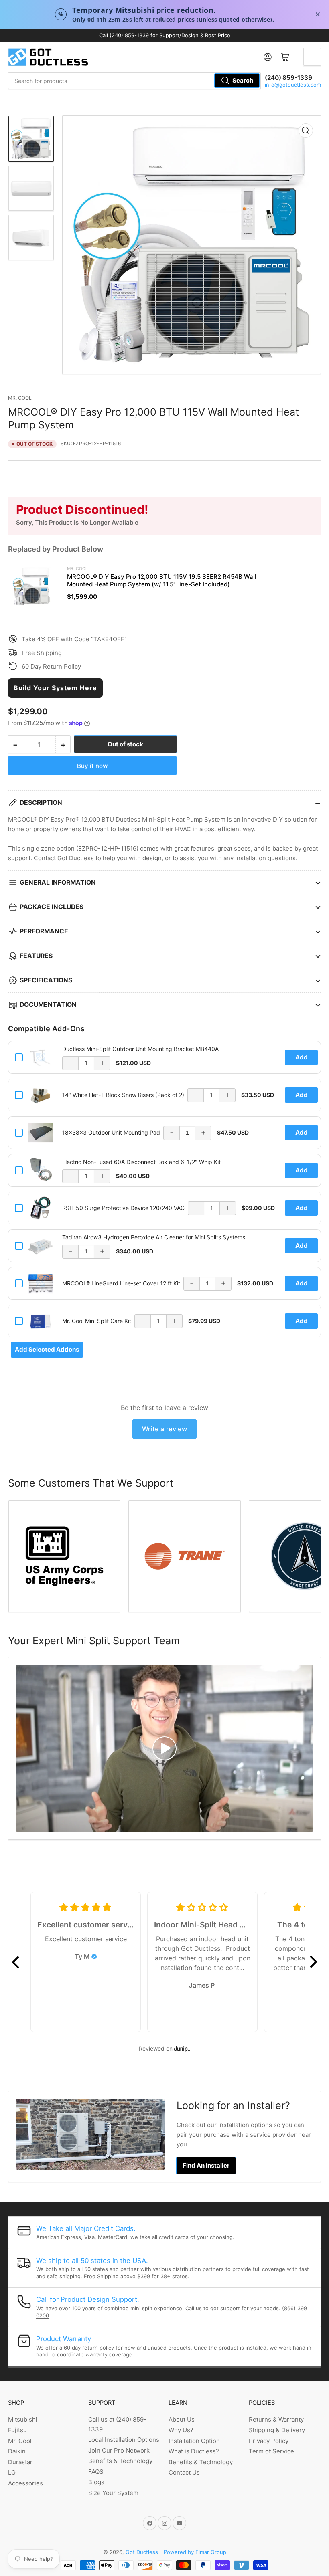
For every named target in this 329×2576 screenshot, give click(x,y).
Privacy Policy (269, 2441)
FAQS (96, 2472)
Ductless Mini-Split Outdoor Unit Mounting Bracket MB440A (140, 1049)
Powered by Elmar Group (195, 2552)
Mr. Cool (20, 398)
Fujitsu (17, 2430)
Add (302, 1057)
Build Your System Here (55, 688)
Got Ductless (142, 2552)
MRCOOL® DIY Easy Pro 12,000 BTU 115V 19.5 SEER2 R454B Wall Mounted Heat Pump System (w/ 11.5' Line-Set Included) (162, 580)
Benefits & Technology (120, 2461)
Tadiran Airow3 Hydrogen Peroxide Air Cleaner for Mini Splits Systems (154, 1237)
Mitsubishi (23, 2419)
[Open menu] (312, 57)
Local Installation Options (124, 2440)
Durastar (20, 2462)
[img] (94, 1956)
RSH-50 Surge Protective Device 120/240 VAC (123, 1208)
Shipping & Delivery (277, 2430)
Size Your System (113, 2493)
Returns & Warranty (276, 2419)
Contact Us (184, 2472)
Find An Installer (206, 2165)
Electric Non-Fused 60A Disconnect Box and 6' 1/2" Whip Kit (141, 1162)
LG (12, 2472)
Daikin (17, 2451)
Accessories (25, 2483)
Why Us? (181, 2430)
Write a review (165, 1429)
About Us (182, 2419)
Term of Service (271, 2451)
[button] (16, 1962)
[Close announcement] (318, 14)
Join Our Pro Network (119, 2450)
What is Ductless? (194, 2451)
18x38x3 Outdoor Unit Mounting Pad (111, 1132)
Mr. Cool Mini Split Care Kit (97, 1321)
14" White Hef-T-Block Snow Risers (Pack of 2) (123, 1095)
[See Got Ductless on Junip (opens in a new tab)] (182, 2048)
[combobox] (134, 81)
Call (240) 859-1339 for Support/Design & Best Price (165, 35)
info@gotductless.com (293, 85)
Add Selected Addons (47, 1349)
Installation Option (194, 2441)
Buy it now (92, 766)
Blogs (96, 2482)
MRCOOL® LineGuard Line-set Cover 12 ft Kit (121, 1283)
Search (243, 80)
